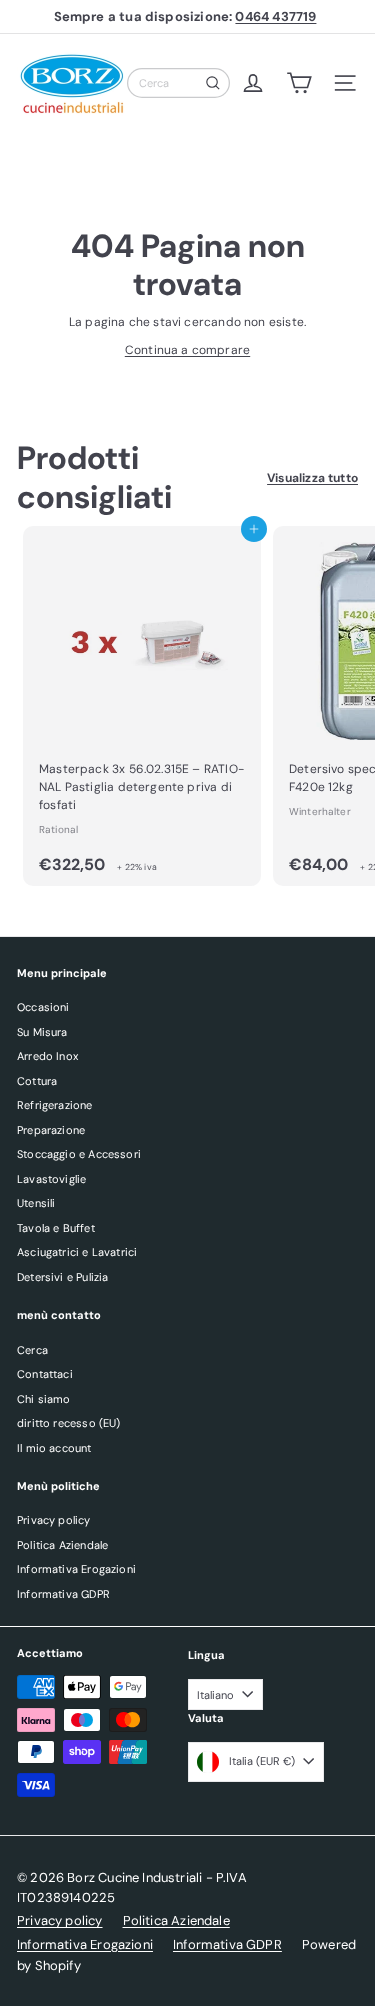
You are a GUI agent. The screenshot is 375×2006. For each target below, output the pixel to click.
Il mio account (54, 1448)
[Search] (213, 83)
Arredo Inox (47, 1056)
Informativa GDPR (63, 1594)
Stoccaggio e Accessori (79, 1154)
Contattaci (45, 1374)
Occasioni (43, 1007)
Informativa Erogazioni (76, 1569)
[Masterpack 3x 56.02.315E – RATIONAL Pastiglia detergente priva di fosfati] (142, 706)
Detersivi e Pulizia (62, 1277)
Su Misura (42, 1032)
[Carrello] (299, 83)
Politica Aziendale (62, 1545)
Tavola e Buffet (56, 1228)
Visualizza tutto (312, 478)
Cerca (32, 1350)
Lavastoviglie (51, 1179)
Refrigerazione (55, 1105)
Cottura (37, 1081)
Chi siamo (44, 1399)
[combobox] (178, 83)
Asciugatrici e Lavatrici (77, 1252)
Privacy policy (54, 1520)
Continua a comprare (187, 350)
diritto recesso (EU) (69, 1423)
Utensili (36, 1203)
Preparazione (51, 1130)
